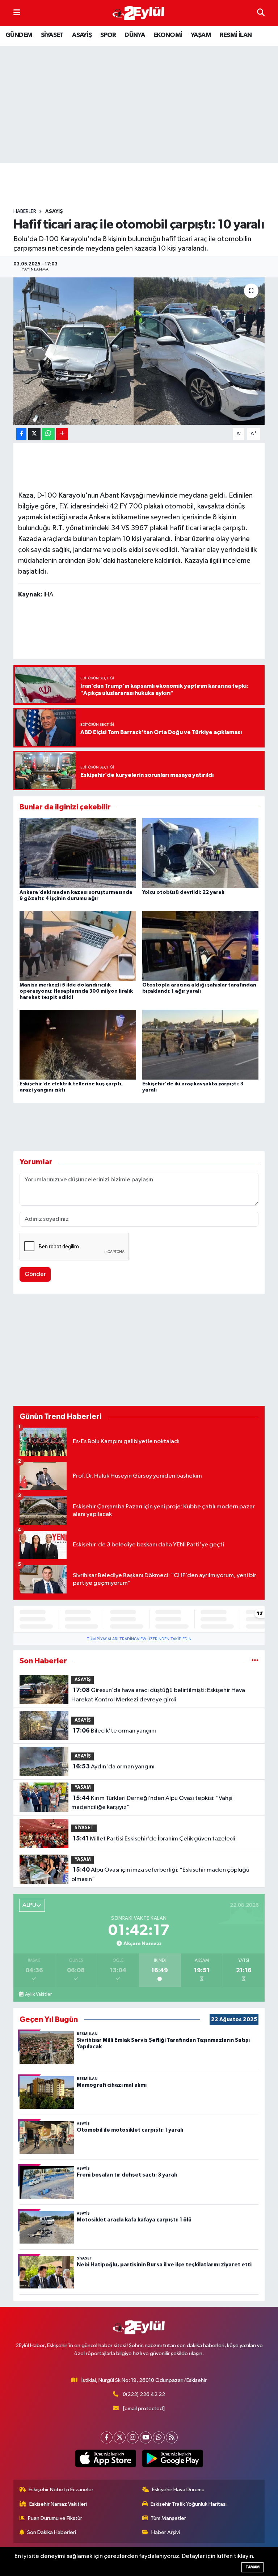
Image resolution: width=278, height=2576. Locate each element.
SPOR (108, 35)
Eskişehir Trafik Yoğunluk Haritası (189, 2504)
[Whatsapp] (159, 2437)
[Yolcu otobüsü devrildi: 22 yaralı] (201, 853)
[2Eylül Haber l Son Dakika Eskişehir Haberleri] (139, 13)
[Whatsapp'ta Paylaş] (48, 434)
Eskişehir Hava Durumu (178, 2490)
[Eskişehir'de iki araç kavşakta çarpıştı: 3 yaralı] (201, 1045)
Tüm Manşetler (168, 2518)
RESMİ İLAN (236, 35)
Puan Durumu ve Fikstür (55, 2518)
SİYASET (52, 35)
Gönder (35, 1274)
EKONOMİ (168, 35)
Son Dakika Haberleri (52, 2532)
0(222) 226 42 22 (144, 2394)
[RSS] (172, 2437)
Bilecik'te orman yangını (115, 1731)
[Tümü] (255, 1661)
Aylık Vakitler (38, 1994)
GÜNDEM (19, 35)
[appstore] (106, 2459)
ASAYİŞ (82, 35)
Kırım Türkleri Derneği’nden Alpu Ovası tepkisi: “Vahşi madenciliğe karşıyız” (152, 1803)
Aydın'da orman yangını (114, 1767)
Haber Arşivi (166, 2532)
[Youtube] (146, 2437)
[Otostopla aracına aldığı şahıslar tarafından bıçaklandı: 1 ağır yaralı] (201, 946)
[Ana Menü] (17, 13)
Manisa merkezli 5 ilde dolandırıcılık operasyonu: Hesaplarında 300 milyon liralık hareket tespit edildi (76, 991)
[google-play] (172, 2459)
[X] (120, 2437)
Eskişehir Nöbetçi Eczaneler (61, 2490)
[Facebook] (107, 2437)
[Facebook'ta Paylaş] (21, 434)
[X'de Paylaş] (34, 434)
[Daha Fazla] (62, 434)
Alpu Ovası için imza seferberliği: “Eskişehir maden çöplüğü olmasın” (160, 1875)
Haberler (25, 211)
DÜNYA (135, 35)
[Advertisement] (145, 186)
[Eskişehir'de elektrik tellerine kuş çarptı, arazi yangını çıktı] (78, 1045)
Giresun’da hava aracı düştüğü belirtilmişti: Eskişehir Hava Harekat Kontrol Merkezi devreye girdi (158, 1695)
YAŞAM (201, 35)
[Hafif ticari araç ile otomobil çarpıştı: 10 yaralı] (139, 351)
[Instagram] (133, 2437)
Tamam (252, 2567)
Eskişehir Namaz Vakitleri (58, 2504)
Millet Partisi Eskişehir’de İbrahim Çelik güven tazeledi (154, 1839)
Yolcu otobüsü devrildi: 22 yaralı (183, 892)
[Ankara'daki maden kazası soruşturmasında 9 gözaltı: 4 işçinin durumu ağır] (78, 853)
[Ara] (261, 13)
